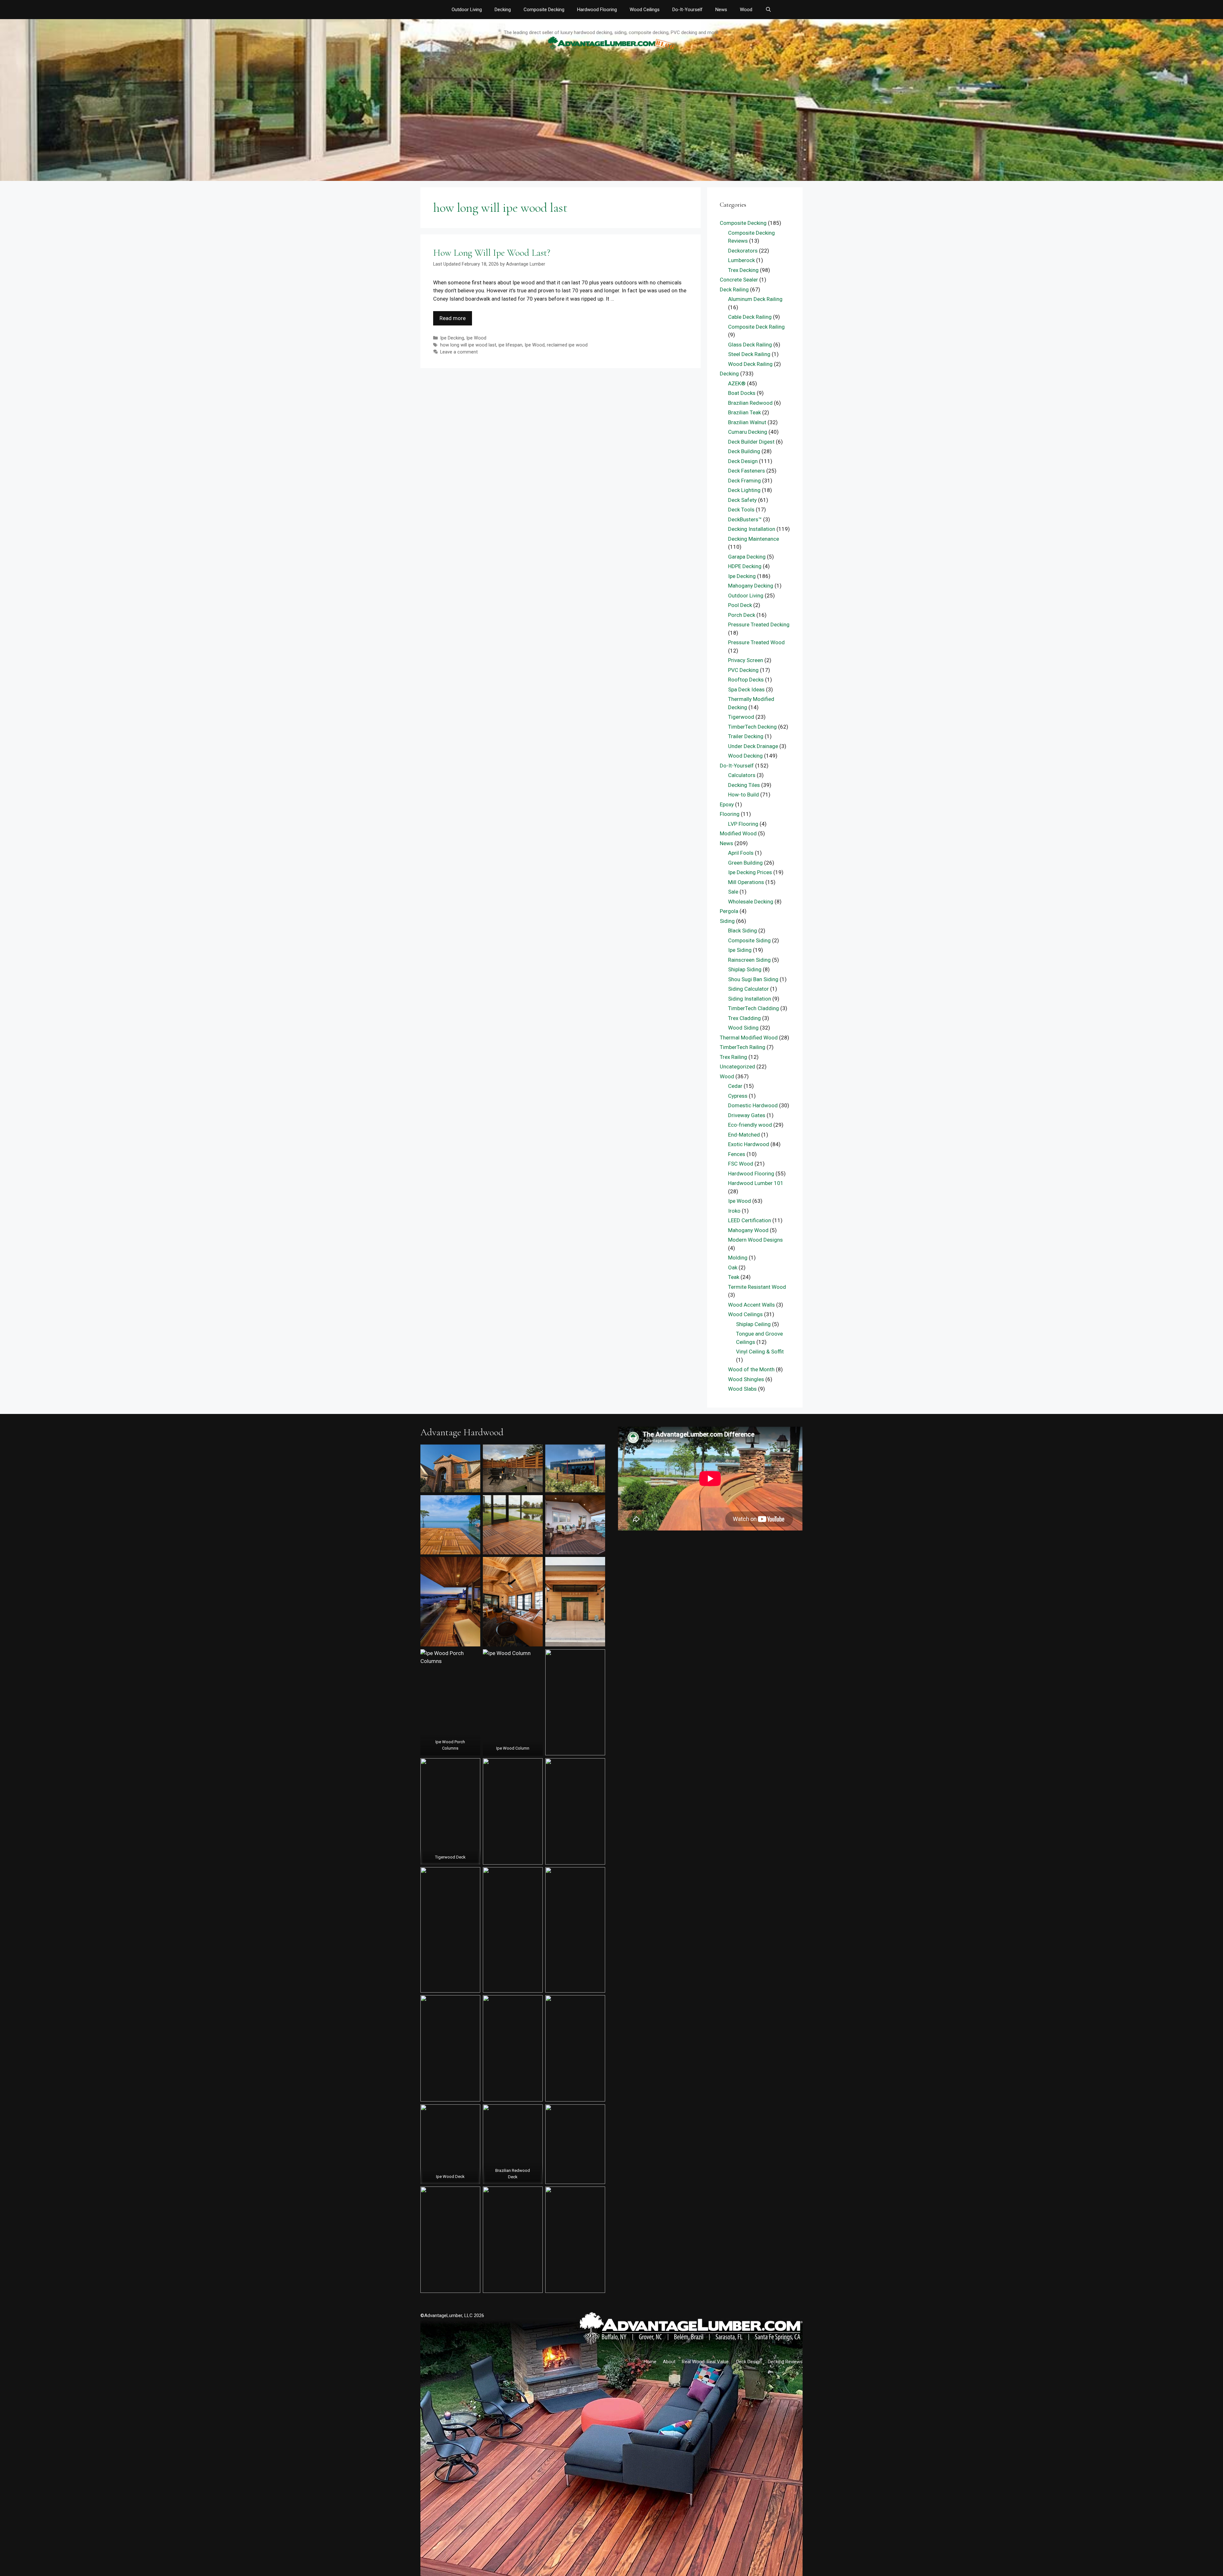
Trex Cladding (744, 1018)
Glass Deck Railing (750, 345)
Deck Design (743, 461)
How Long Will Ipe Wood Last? (492, 253)
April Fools (741, 853)
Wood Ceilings (645, 10)
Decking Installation (752, 529)
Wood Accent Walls (751, 1305)
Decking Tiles (744, 785)
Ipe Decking (452, 338)
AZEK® (737, 383)
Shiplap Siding (745, 969)
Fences (737, 1154)
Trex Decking (743, 270)
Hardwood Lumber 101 (756, 1183)
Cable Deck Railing (750, 317)
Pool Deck (740, 605)
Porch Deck (742, 615)
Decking (503, 10)
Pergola (729, 911)
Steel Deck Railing (749, 354)
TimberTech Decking (752, 727)
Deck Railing (734, 289)
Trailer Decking (746, 736)
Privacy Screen (746, 660)
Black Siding (743, 931)
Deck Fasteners (747, 471)
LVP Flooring (743, 824)
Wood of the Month (751, 1369)
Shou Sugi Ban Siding (753, 979)
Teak (734, 1277)
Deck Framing (744, 481)
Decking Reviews (785, 2362)
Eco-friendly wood (750, 1125)
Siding (727, 921)
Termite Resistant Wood (757, 1287)
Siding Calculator (748, 989)
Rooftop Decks (746, 680)
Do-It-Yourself (687, 10)
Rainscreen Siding (749, 960)
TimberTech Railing (743, 1047)
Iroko (734, 1211)
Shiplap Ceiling (753, 1324)
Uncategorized (737, 1067)
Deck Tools (741, 510)
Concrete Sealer (739, 280)
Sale (733, 892)
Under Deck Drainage (753, 746)
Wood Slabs (742, 1389)
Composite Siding (749, 940)
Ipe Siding (740, 950)
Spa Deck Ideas (746, 689)
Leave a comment (459, 352)
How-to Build (744, 795)
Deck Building (744, 451)
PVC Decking (743, 670)
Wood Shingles (746, 1379)
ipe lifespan (510, 345)
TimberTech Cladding (754, 1008)
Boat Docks (742, 393)
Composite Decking (544, 10)
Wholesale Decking (751, 902)
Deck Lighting (744, 490)
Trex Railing (733, 1057)
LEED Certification (750, 1220)
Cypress (738, 1096)
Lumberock (741, 260)
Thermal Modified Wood (749, 1038)
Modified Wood (738, 833)
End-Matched (744, 1135)
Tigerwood (741, 717)
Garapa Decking (747, 557)
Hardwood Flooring (597, 10)
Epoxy (727, 804)
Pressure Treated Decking (759, 624)
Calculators (742, 775)
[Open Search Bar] (768, 10)
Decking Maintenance (754, 539)
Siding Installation (750, 999)
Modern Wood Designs (755, 1240)
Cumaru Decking (748, 432)
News (721, 10)
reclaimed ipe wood (567, 345)
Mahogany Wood (748, 1230)
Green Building (745, 863)
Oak (733, 1267)
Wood (746, 10)
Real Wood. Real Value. (706, 2362)
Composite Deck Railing (756, 327)
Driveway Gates (747, 1115)
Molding (738, 1258)
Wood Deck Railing (750, 364)
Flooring (730, 814)
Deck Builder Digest (751, 442)
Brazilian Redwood (750, 403)
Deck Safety (742, 500)
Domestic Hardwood (753, 1105)
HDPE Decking (745, 566)
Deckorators (743, 251)
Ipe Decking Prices (750, 872)
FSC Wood (741, 1164)
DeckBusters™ (745, 519)
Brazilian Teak (744, 412)
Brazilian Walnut (747, 422)
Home (650, 2362)
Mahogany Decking (751, 586)
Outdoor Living (467, 10)
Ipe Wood (476, 338)
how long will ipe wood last (468, 345)
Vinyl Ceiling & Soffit (760, 1352)
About (669, 2362)
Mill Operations (746, 882)
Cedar (735, 1086)
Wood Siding (743, 1028)
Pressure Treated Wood (756, 642)
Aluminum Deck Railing (755, 299)
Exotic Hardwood (749, 1144)
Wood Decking (745, 756)
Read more (453, 318)
